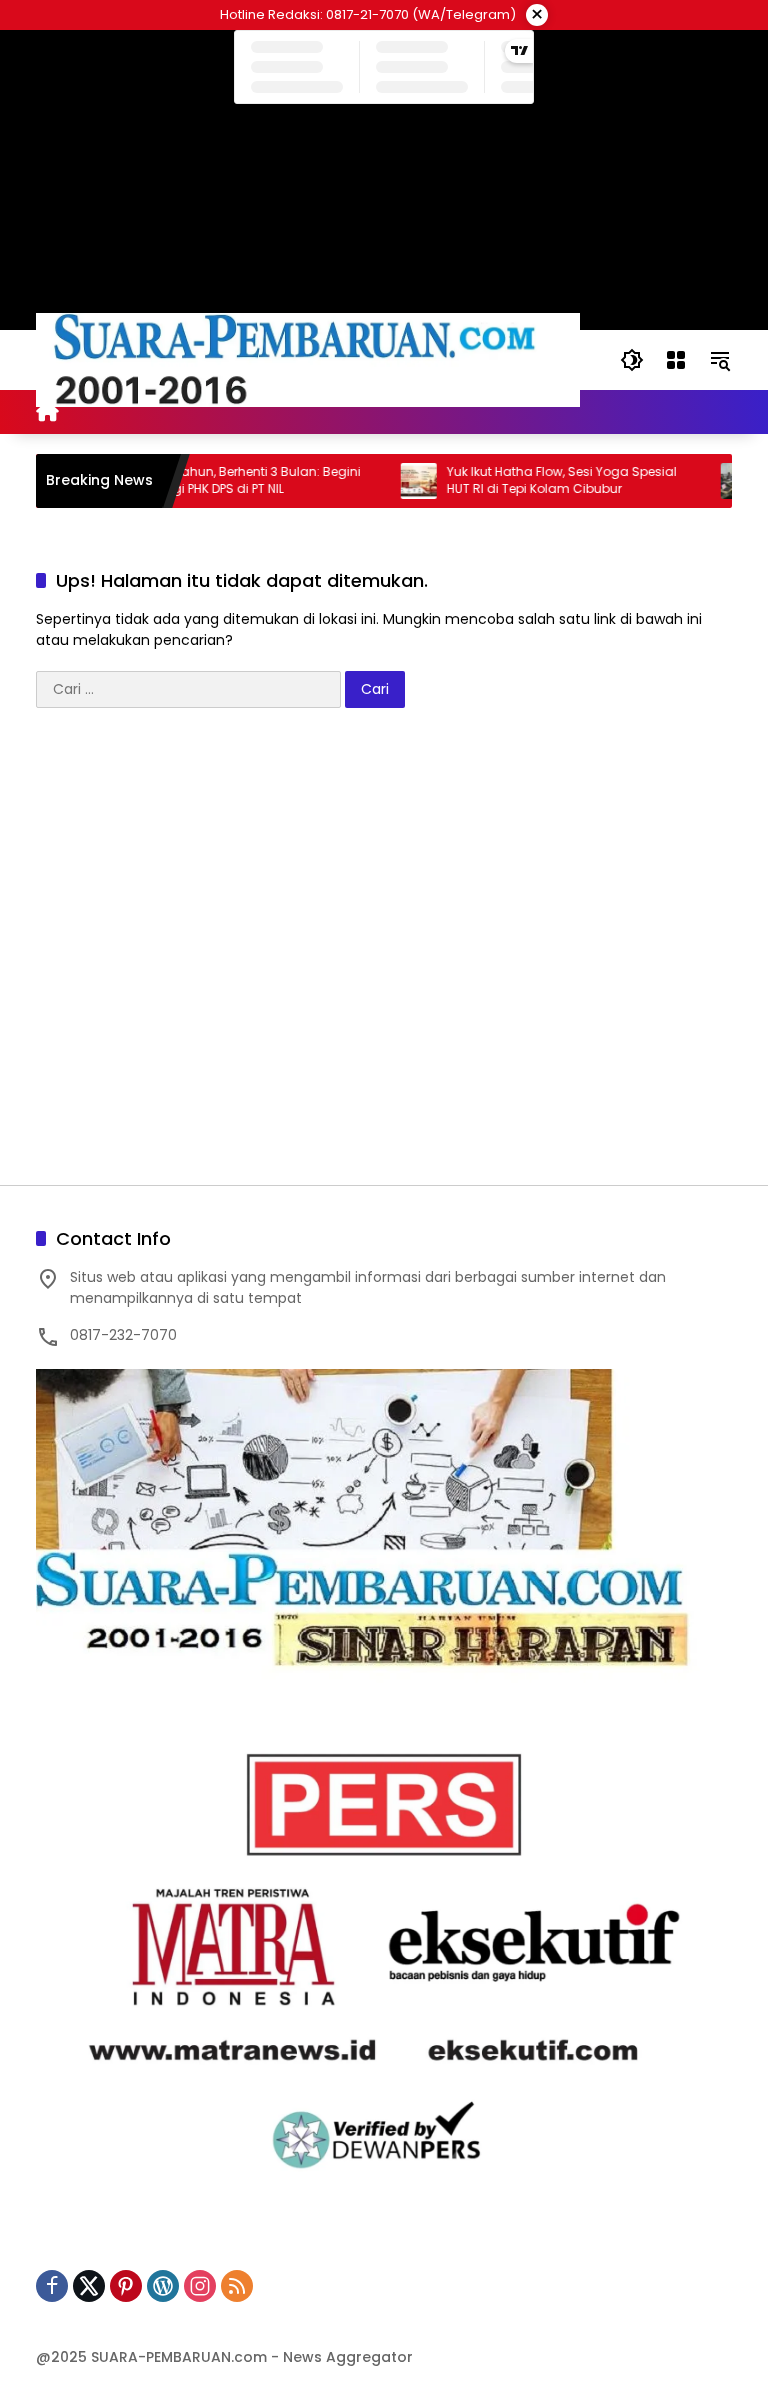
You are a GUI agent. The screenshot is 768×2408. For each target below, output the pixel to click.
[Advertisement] (384, 956)
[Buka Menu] (676, 360)
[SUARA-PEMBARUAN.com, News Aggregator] (308, 359)
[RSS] (237, 2286)
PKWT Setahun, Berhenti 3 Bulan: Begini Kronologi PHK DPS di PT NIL (214, 480)
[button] (632, 360)
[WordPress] (163, 2286)
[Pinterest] (126, 2286)
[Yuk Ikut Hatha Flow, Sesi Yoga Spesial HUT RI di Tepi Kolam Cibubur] (389, 481)
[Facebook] (52, 2286)
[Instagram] (200, 2286)
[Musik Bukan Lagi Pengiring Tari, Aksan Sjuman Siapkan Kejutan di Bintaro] (709, 481)
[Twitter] (89, 2286)
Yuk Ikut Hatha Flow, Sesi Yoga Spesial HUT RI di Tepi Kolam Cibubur (532, 480)
